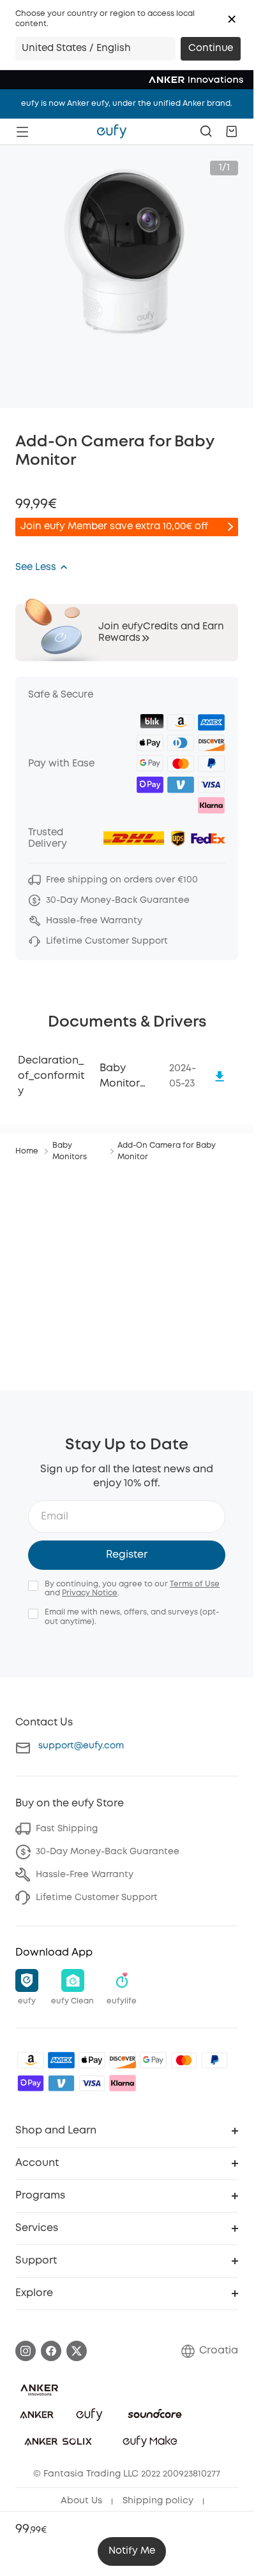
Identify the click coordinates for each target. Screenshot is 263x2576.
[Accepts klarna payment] (123, 2083)
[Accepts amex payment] (61, 2060)
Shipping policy (158, 2501)
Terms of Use (195, 1584)
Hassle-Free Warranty (85, 1875)
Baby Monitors (70, 1151)
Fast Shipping (67, 1829)
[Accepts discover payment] (123, 2060)
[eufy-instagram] (26, 2351)
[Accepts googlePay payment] (153, 2060)
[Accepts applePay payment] (92, 2060)
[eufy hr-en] (112, 131)
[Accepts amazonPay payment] (31, 2060)
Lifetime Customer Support (97, 1898)
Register (127, 1555)
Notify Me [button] (132, 2551)
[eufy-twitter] (77, 2351)
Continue (211, 48)
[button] (232, 19)
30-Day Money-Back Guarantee (108, 1852)
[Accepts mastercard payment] (184, 2060)
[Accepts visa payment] (92, 2083)
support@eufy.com (81, 1746)
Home (27, 1151)
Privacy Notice (90, 1593)
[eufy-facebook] (51, 2351)
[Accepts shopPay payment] (31, 2083)
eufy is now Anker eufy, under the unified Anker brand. (127, 104)
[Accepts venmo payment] (61, 2083)
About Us (81, 2501)
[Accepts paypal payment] (214, 2060)
